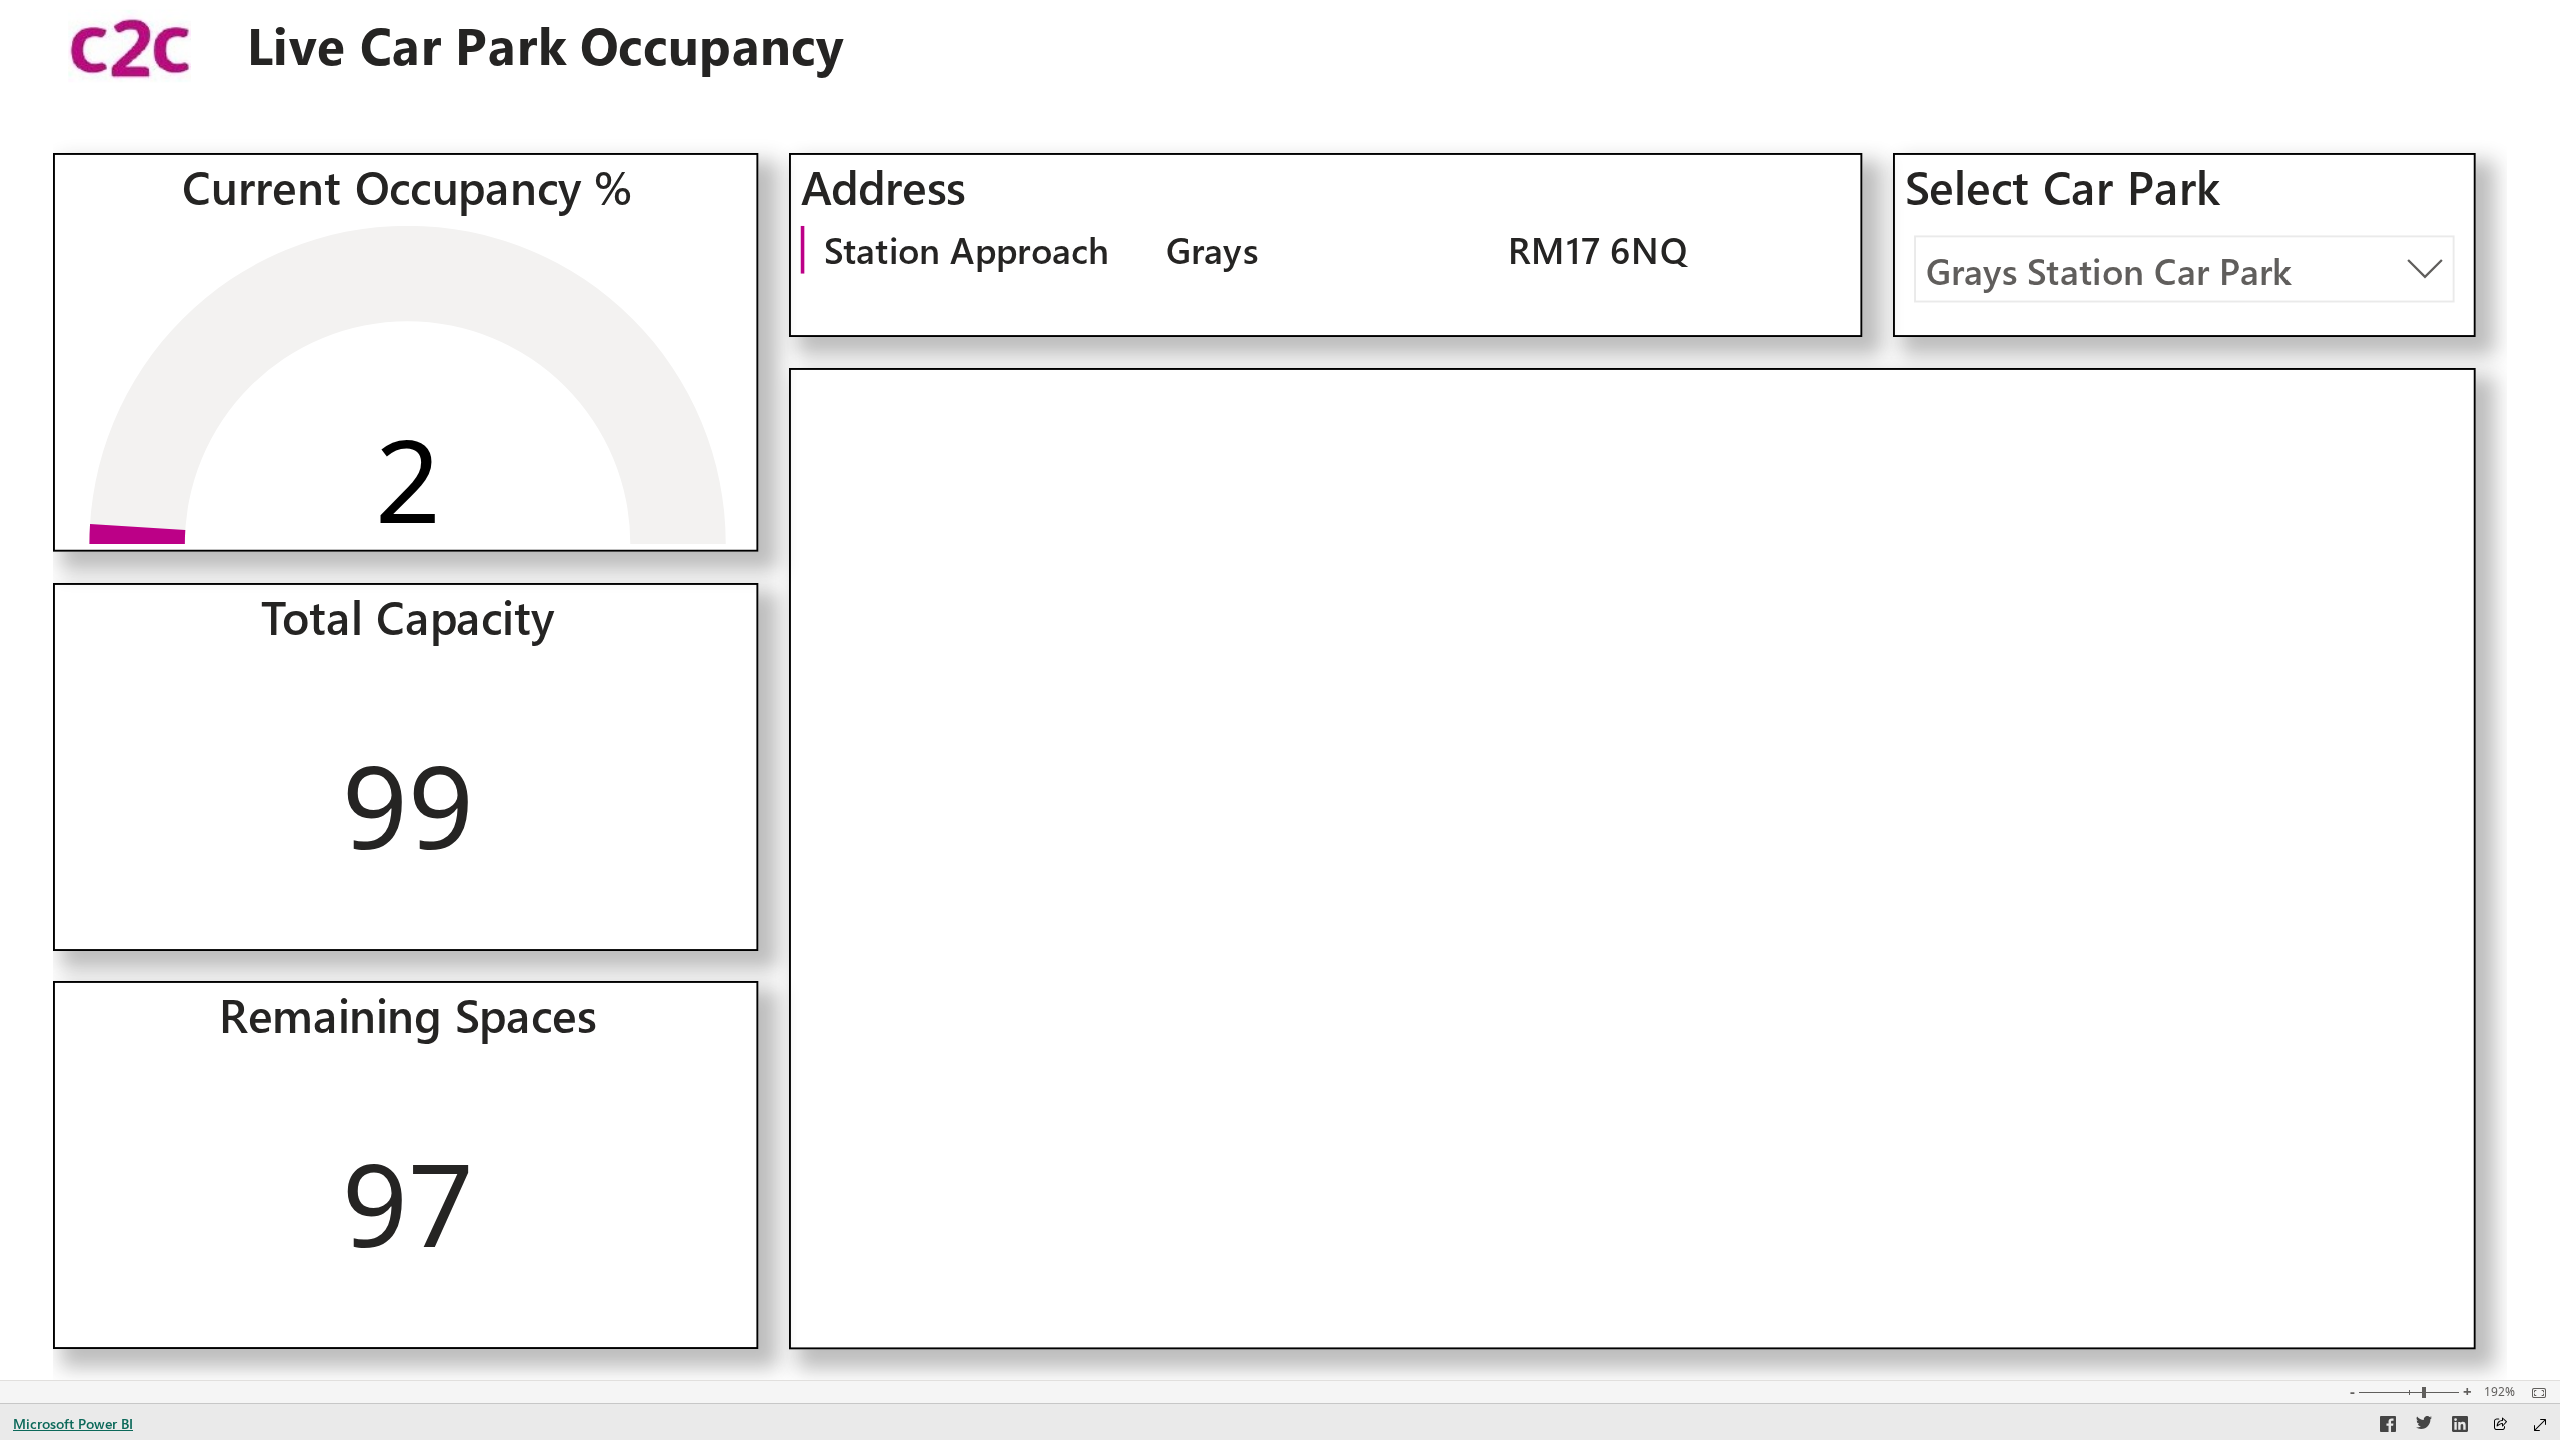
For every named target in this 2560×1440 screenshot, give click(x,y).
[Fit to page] (2534, 1393)
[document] (605, 46)
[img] (129, 46)
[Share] (2500, 1425)
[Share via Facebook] (2388, 1427)
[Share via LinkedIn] (2460, 1427)
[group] (605, 46)
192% (2499, 1392)
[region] (1279, 690)
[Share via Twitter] (2424, 1427)
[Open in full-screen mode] (2540, 1425)
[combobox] (2184, 268)
